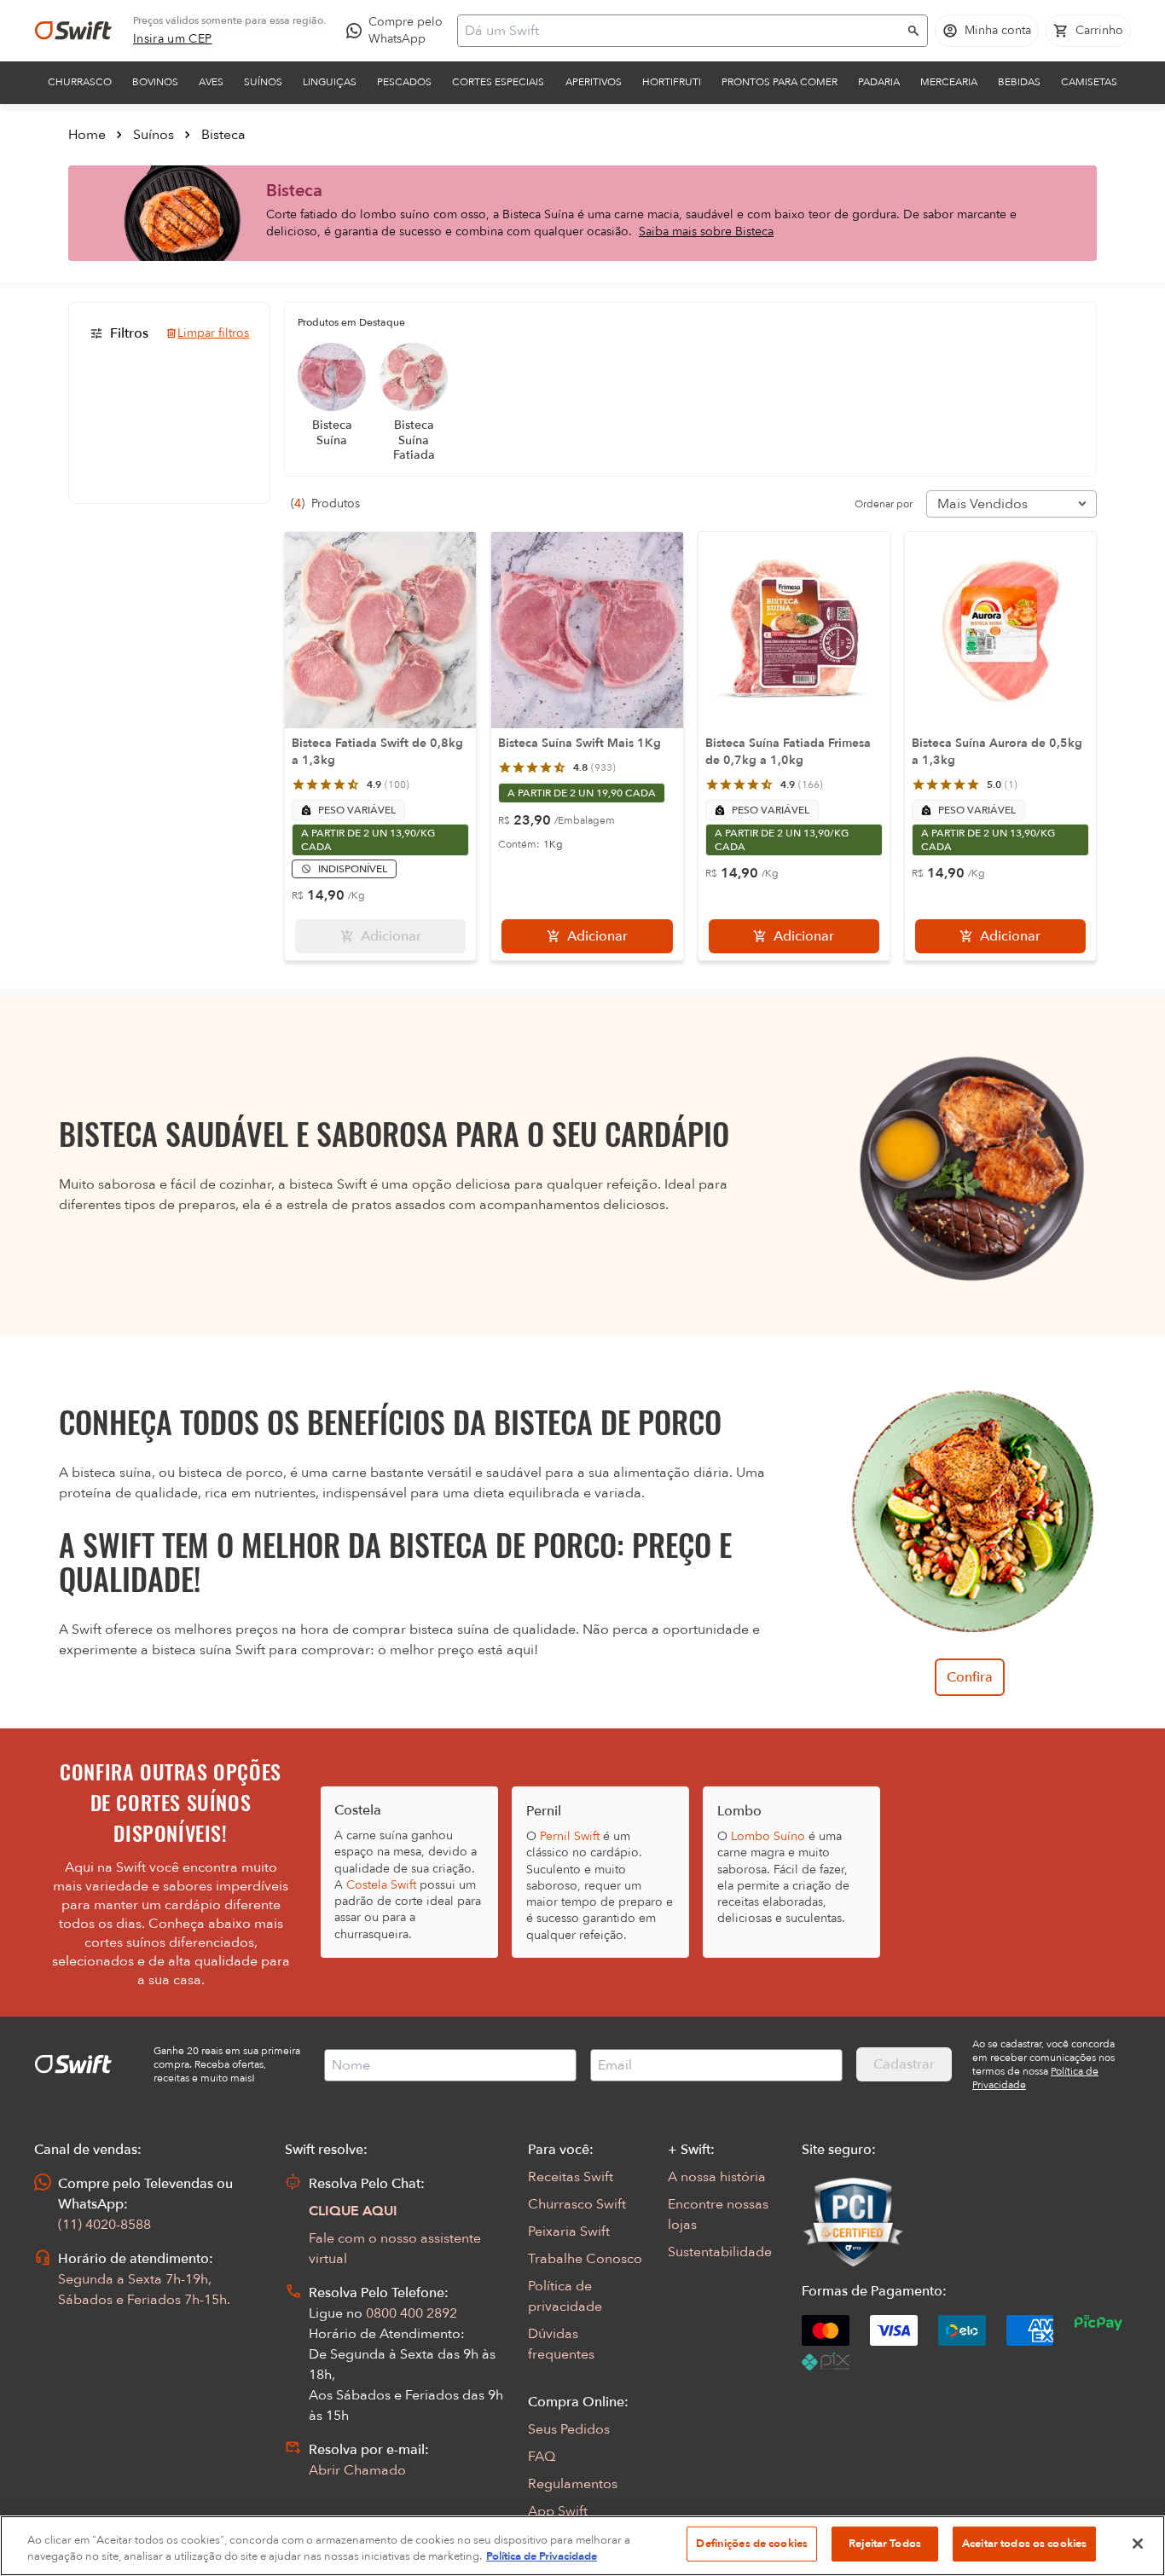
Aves (211, 82)
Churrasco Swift (577, 2204)
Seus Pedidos (569, 2429)
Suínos (263, 82)
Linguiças (330, 82)
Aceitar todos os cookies (1024, 2544)
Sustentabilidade (720, 2252)
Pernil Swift (570, 1836)
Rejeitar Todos (885, 2544)
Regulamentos (573, 2484)
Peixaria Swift (569, 2232)
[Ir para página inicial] (73, 31)
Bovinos (155, 82)
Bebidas (1019, 82)
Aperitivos (594, 82)
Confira (970, 1677)
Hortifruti (672, 82)
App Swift (558, 2511)
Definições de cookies (752, 2544)
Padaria (879, 82)
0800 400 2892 (412, 2313)
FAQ (542, 2457)
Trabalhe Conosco (585, 2259)
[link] (173, 39)
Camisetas (1089, 82)
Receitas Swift (571, 2177)
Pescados (404, 82)
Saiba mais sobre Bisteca (706, 232)
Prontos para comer (780, 82)
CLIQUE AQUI (353, 2211)
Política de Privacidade (542, 2557)
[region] (582, 2546)
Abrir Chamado (357, 2470)
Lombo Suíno (768, 1836)
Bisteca (223, 135)
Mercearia (949, 82)
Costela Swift (381, 1885)
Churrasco (80, 82)
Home (87, 135)
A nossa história (717, 2177)
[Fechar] (1138, 2544)
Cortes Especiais (498, 82)
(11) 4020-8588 (104, 2225)
